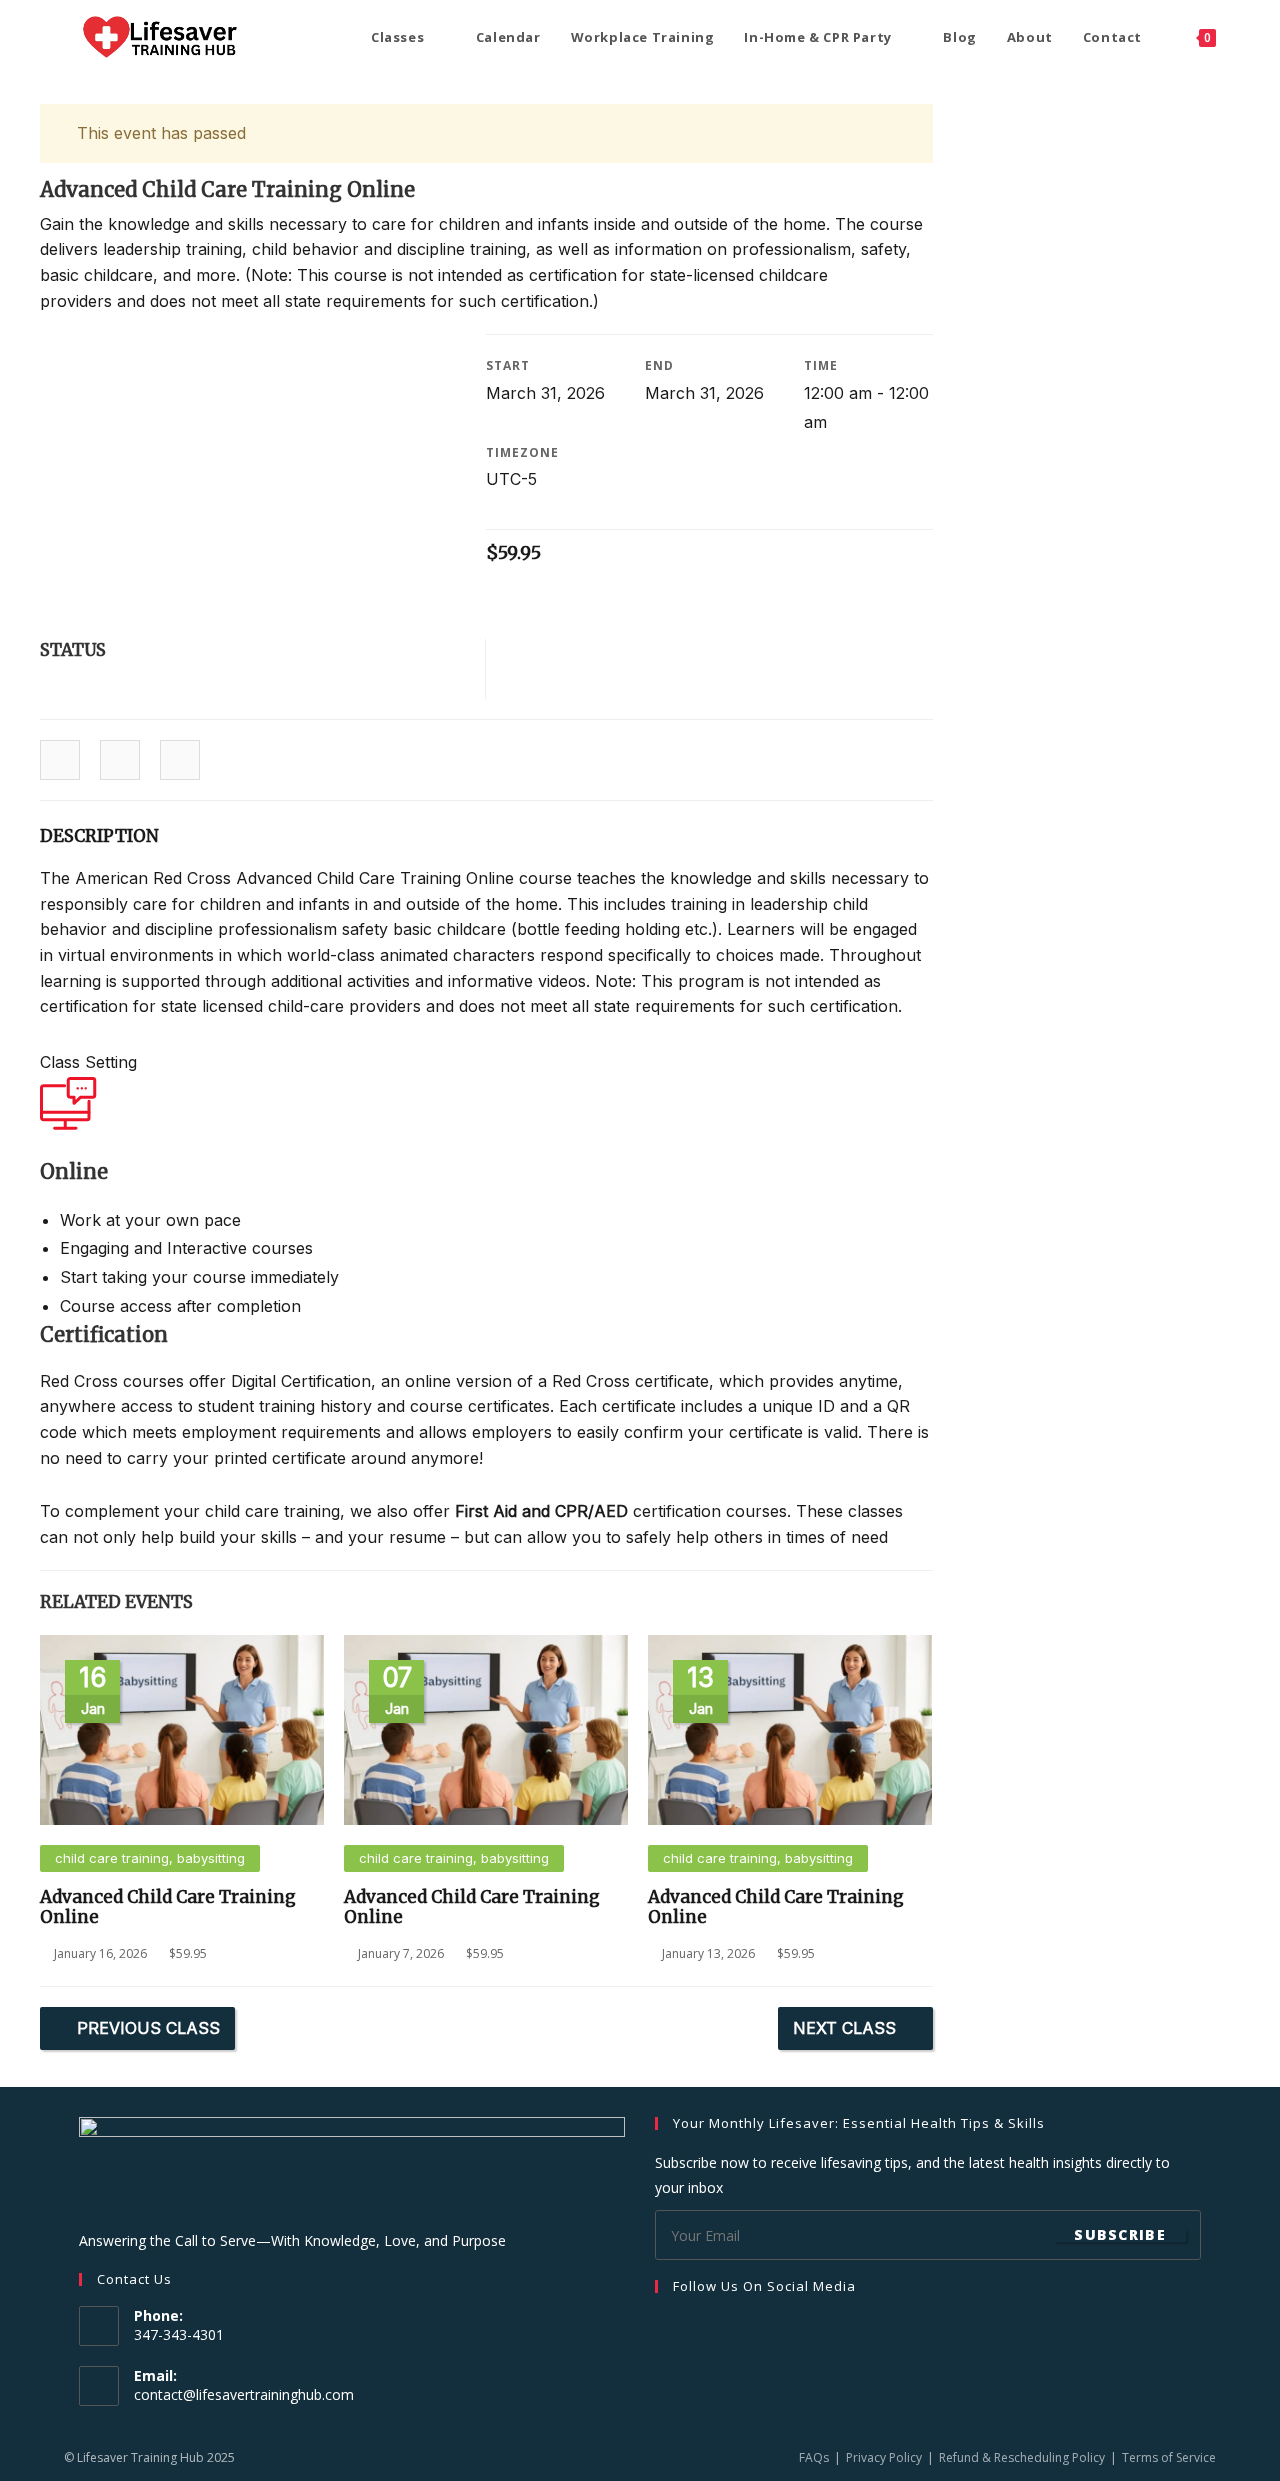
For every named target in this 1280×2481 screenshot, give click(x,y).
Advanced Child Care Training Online (168, 1907)
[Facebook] (667, 2327)
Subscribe (1120, 2235)
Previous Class (148, 2028)
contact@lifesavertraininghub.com (244, 2394)
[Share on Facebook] (60, 761)
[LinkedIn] (715, 2327)
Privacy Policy (884, 2457)
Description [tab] (99, 836)
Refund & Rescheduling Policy (1022, 2457)
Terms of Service (1169, 2457)
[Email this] (180, 761)
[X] (739, 2327)
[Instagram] (691, 2327)
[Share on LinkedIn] (120, 761)
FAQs (814, 2457)
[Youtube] (763, 2327)
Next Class (844, 2028)
